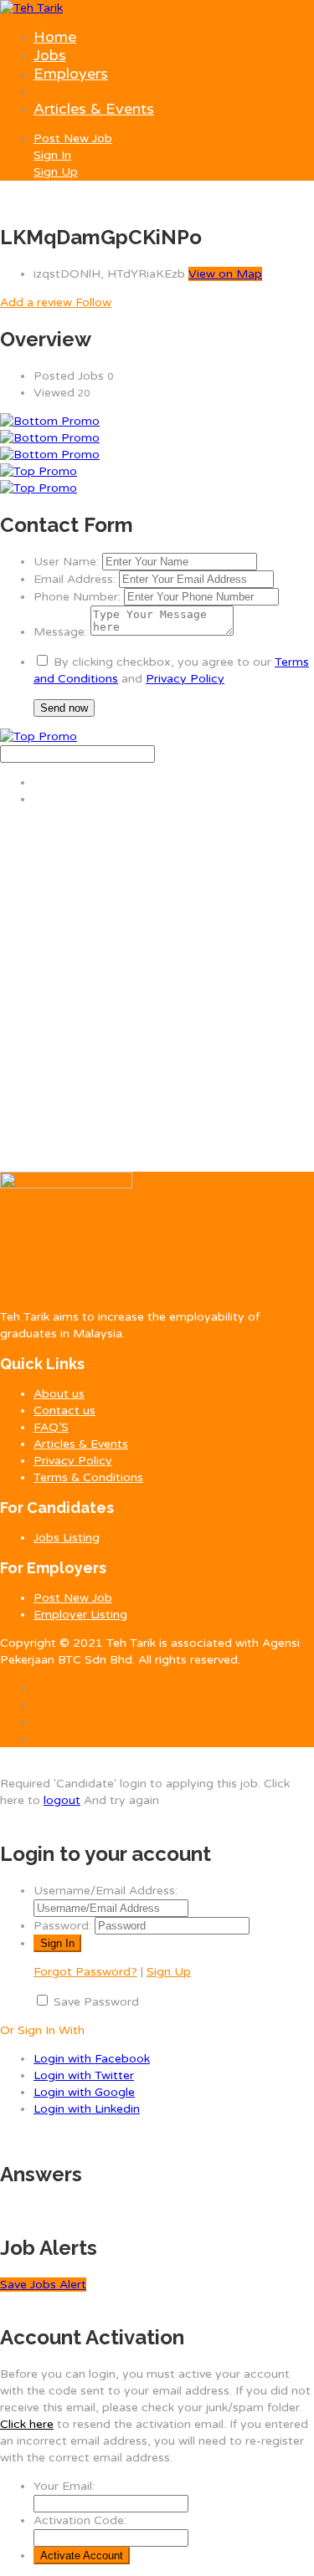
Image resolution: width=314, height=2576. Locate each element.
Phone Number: (77, 597)
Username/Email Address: (106, 1891)
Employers (71, 74)
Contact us (64, 1411)
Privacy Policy (185, 679)
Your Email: (64, 2486)
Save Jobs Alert (43, 2285)
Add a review (38, 302)
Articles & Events (94, 109)
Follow (93, 302)
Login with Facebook (92, 2059)
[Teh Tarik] (31, 8)
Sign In (52, 155)
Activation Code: (80, 2520)
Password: (62, 1926)
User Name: (66, 562)
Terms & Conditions (88, 1477)
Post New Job (73, 138)
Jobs (50, 55)
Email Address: (75, 579)
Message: (60, 632)
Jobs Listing (67, 1538)
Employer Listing (80, 1615)
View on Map (225, 274)
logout (62, 1800)
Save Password (96, 2002)
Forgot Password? (85, 1972)
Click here (27, 2424)
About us (59, 1394)
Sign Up (56, 172)
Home (55, 37)
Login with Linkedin (87, 2109)
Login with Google (84, 2092)
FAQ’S (51, 1427)
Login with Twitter (84, 2075)
